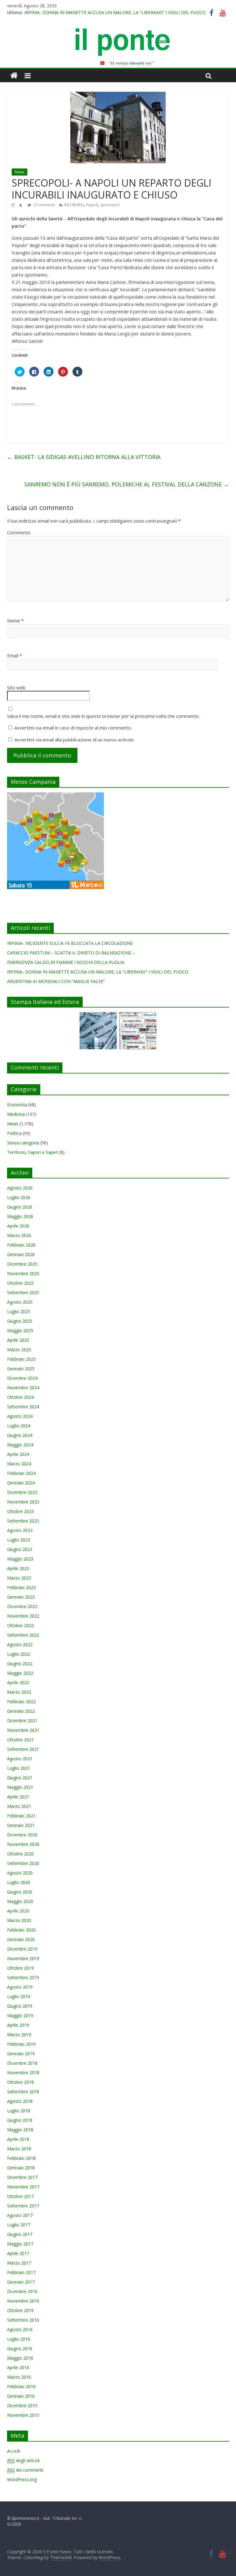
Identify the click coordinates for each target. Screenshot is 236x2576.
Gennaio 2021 (21, 1825)
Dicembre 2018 (22, 2063)
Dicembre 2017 (22, 2177)
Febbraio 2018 (21, 2158)
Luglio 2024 (19, 1426)
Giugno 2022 (20, 1663)
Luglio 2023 (19, 1540)
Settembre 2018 (23, 2092)
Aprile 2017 (18, 2253)
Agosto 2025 (20, 1302)
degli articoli (23, 2460)
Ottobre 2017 (20, 2196)
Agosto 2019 (20, 1987)
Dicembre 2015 (22, 2406)
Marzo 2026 (19, 1235)
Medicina (16, 1114)
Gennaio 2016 (21, 2396)
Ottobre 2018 (20, 2082)
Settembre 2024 (23, 1407)
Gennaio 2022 (21, 1711)
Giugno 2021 (20, 1778)
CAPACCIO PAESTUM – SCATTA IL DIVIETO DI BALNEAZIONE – (71, 953)
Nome (15, 621)
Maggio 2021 (20, 1787)
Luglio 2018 (19, 2111)
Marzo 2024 (19, 1464)
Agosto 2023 (20, 1530)
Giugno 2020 (20, 1892)
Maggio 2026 (20, 1216)
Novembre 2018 (23, 2073)
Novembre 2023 (23, 1502)
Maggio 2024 (20, 1445)
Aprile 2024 (18, 1454)
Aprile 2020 (18, 1911)
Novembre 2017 (23, 2187)
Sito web (16, 687)
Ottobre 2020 (20, 1854)
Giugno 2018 (20, 2120)
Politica (14, 1133)
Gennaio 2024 (21, 1483)
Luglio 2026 (19, 1197)
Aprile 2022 (18, 1683)
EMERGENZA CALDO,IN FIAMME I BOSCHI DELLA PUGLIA (66, 962)
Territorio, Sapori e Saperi (33, 1152)
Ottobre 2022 (20, 1625)
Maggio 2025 (20, 1331)
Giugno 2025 (20, 1321)
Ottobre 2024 (20, 1397)
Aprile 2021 (18, 1797)
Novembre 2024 (23, 1388)
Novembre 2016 (23, 2301)
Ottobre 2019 (20, 1968)
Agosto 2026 (20, 1188)
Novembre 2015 (23, 2415)
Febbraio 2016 (21, 2386)
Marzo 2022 (19, 1692)
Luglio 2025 (19, 1311)
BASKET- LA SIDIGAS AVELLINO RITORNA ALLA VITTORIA (84, 457)
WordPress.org (22, 2479)
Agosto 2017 (20, 2215)
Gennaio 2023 (21, 1597)
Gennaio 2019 (21, 2054)
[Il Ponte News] (118, 32)
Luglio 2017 (19, 2225)
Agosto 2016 (20, 2329)
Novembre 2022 (23, 1616)
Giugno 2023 (20, 1549)
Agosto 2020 (20, 1873)
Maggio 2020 (20, 1901)
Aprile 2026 (18, 1226)
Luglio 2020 (19, 1882)
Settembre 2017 (23, 2206)
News (20, 172)
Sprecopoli (110, 205)
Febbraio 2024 (21, 1473)
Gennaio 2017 (21, 2282)
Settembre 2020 (23, 1863)
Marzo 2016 (19, 2377)
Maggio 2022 (20, 1673)
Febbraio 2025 (21, 1359)
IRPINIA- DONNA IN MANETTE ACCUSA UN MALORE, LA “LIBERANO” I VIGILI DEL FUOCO (115, 12)
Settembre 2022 (23, 1635)
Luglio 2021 (19, 1768)
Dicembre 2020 (22, 1835)
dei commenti (25, 2470)
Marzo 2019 (19, 2034)
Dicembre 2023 (22, 1492)
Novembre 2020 (23, 1844)
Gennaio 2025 (21, 1369)
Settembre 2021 (23, 1749)
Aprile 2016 (18, 2367)
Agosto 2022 (20, 1644)
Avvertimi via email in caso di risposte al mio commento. (73, 728)
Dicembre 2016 (22, 2291)
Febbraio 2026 (21, 1245)
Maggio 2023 (20, 1559)
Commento (19, 532)
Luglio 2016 (19, 2339)
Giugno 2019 (20, 2006)
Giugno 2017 (20, 2234)
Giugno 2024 (20, 1435)
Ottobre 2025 (20, 1283)
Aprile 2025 (18, 1340)
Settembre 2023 (23, 1521)
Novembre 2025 (23, 1273)
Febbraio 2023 (21, 1587)
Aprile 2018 (18, 2139)
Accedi (14, 2451)
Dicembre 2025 (22, 1264)
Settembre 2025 (23, 1292)
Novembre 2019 (23, 1958)
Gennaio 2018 (21, 2168)
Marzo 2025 (19, 1350)
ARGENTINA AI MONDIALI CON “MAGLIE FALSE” (56, 981)
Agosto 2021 (20, 1759)
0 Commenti (44, 205)
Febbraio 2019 (21, 2044)
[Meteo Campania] (55, 796)
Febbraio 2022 (21, 1702)
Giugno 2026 (20, 1207)
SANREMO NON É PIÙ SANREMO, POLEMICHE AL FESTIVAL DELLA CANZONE (127, 484)
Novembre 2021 (23, 1730)
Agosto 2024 (20, 1416)
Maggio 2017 (20, 2244)
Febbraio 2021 (21, 1816)
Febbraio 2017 (21, 2272)
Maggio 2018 (20, 2130)
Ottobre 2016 (20, 2310)
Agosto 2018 (20, 2101)
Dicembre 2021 (22, 1721)
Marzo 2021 (19, 1806)
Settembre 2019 (23, 1977)
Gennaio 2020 (21, 1939)
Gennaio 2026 (21, 1254)
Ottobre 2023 (20, 1511)
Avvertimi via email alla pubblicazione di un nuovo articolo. (75, 740)
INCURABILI (74, 205)
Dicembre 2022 (22, 1606)
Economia (17, 1105)
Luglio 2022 (19, 1654)
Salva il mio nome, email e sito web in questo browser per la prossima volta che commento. (103, 716)
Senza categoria (23, 1143)
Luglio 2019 (19, 1996)
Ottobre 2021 (20, 1740)
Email (14, 656)
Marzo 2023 (19, 1578)
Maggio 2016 (20, 2358)
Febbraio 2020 (21, 1930)
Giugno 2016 (20, 2348)
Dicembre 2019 (22, 1949)
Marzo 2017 (19, 2263)
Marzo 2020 (19, 1920)
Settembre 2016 (23, 2320)
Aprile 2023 (18, 1568)
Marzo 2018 (19, 2149)
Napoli (92, 205)
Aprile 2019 (18, 2025)
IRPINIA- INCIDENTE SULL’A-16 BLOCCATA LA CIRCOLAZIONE (70, 943)
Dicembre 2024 (22, 1378)
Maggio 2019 (20, 2015)
